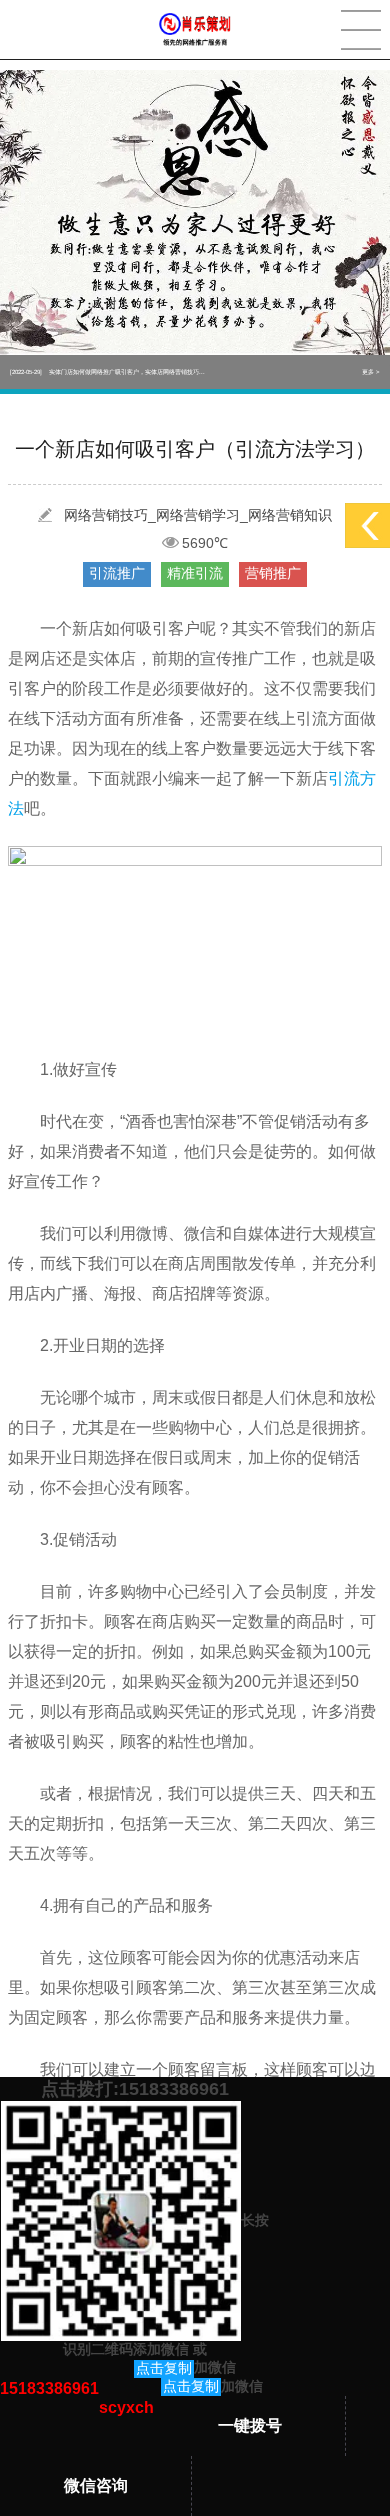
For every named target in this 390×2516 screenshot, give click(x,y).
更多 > (371, 372)
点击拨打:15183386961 (135, 2089)
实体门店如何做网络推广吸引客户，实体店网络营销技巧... (107, 372)
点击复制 (164, 2368)
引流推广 (117, 573)
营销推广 (273, 573)
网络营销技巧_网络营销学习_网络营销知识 (198, 515)
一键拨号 (250, 2425)
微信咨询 (96, 2485)
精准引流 (195, 573)
